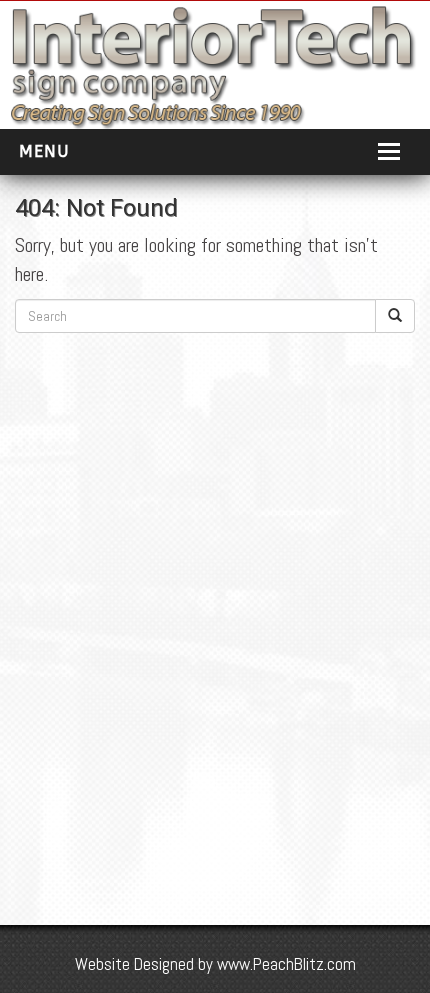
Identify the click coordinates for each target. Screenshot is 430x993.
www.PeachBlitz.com (286, 964)
